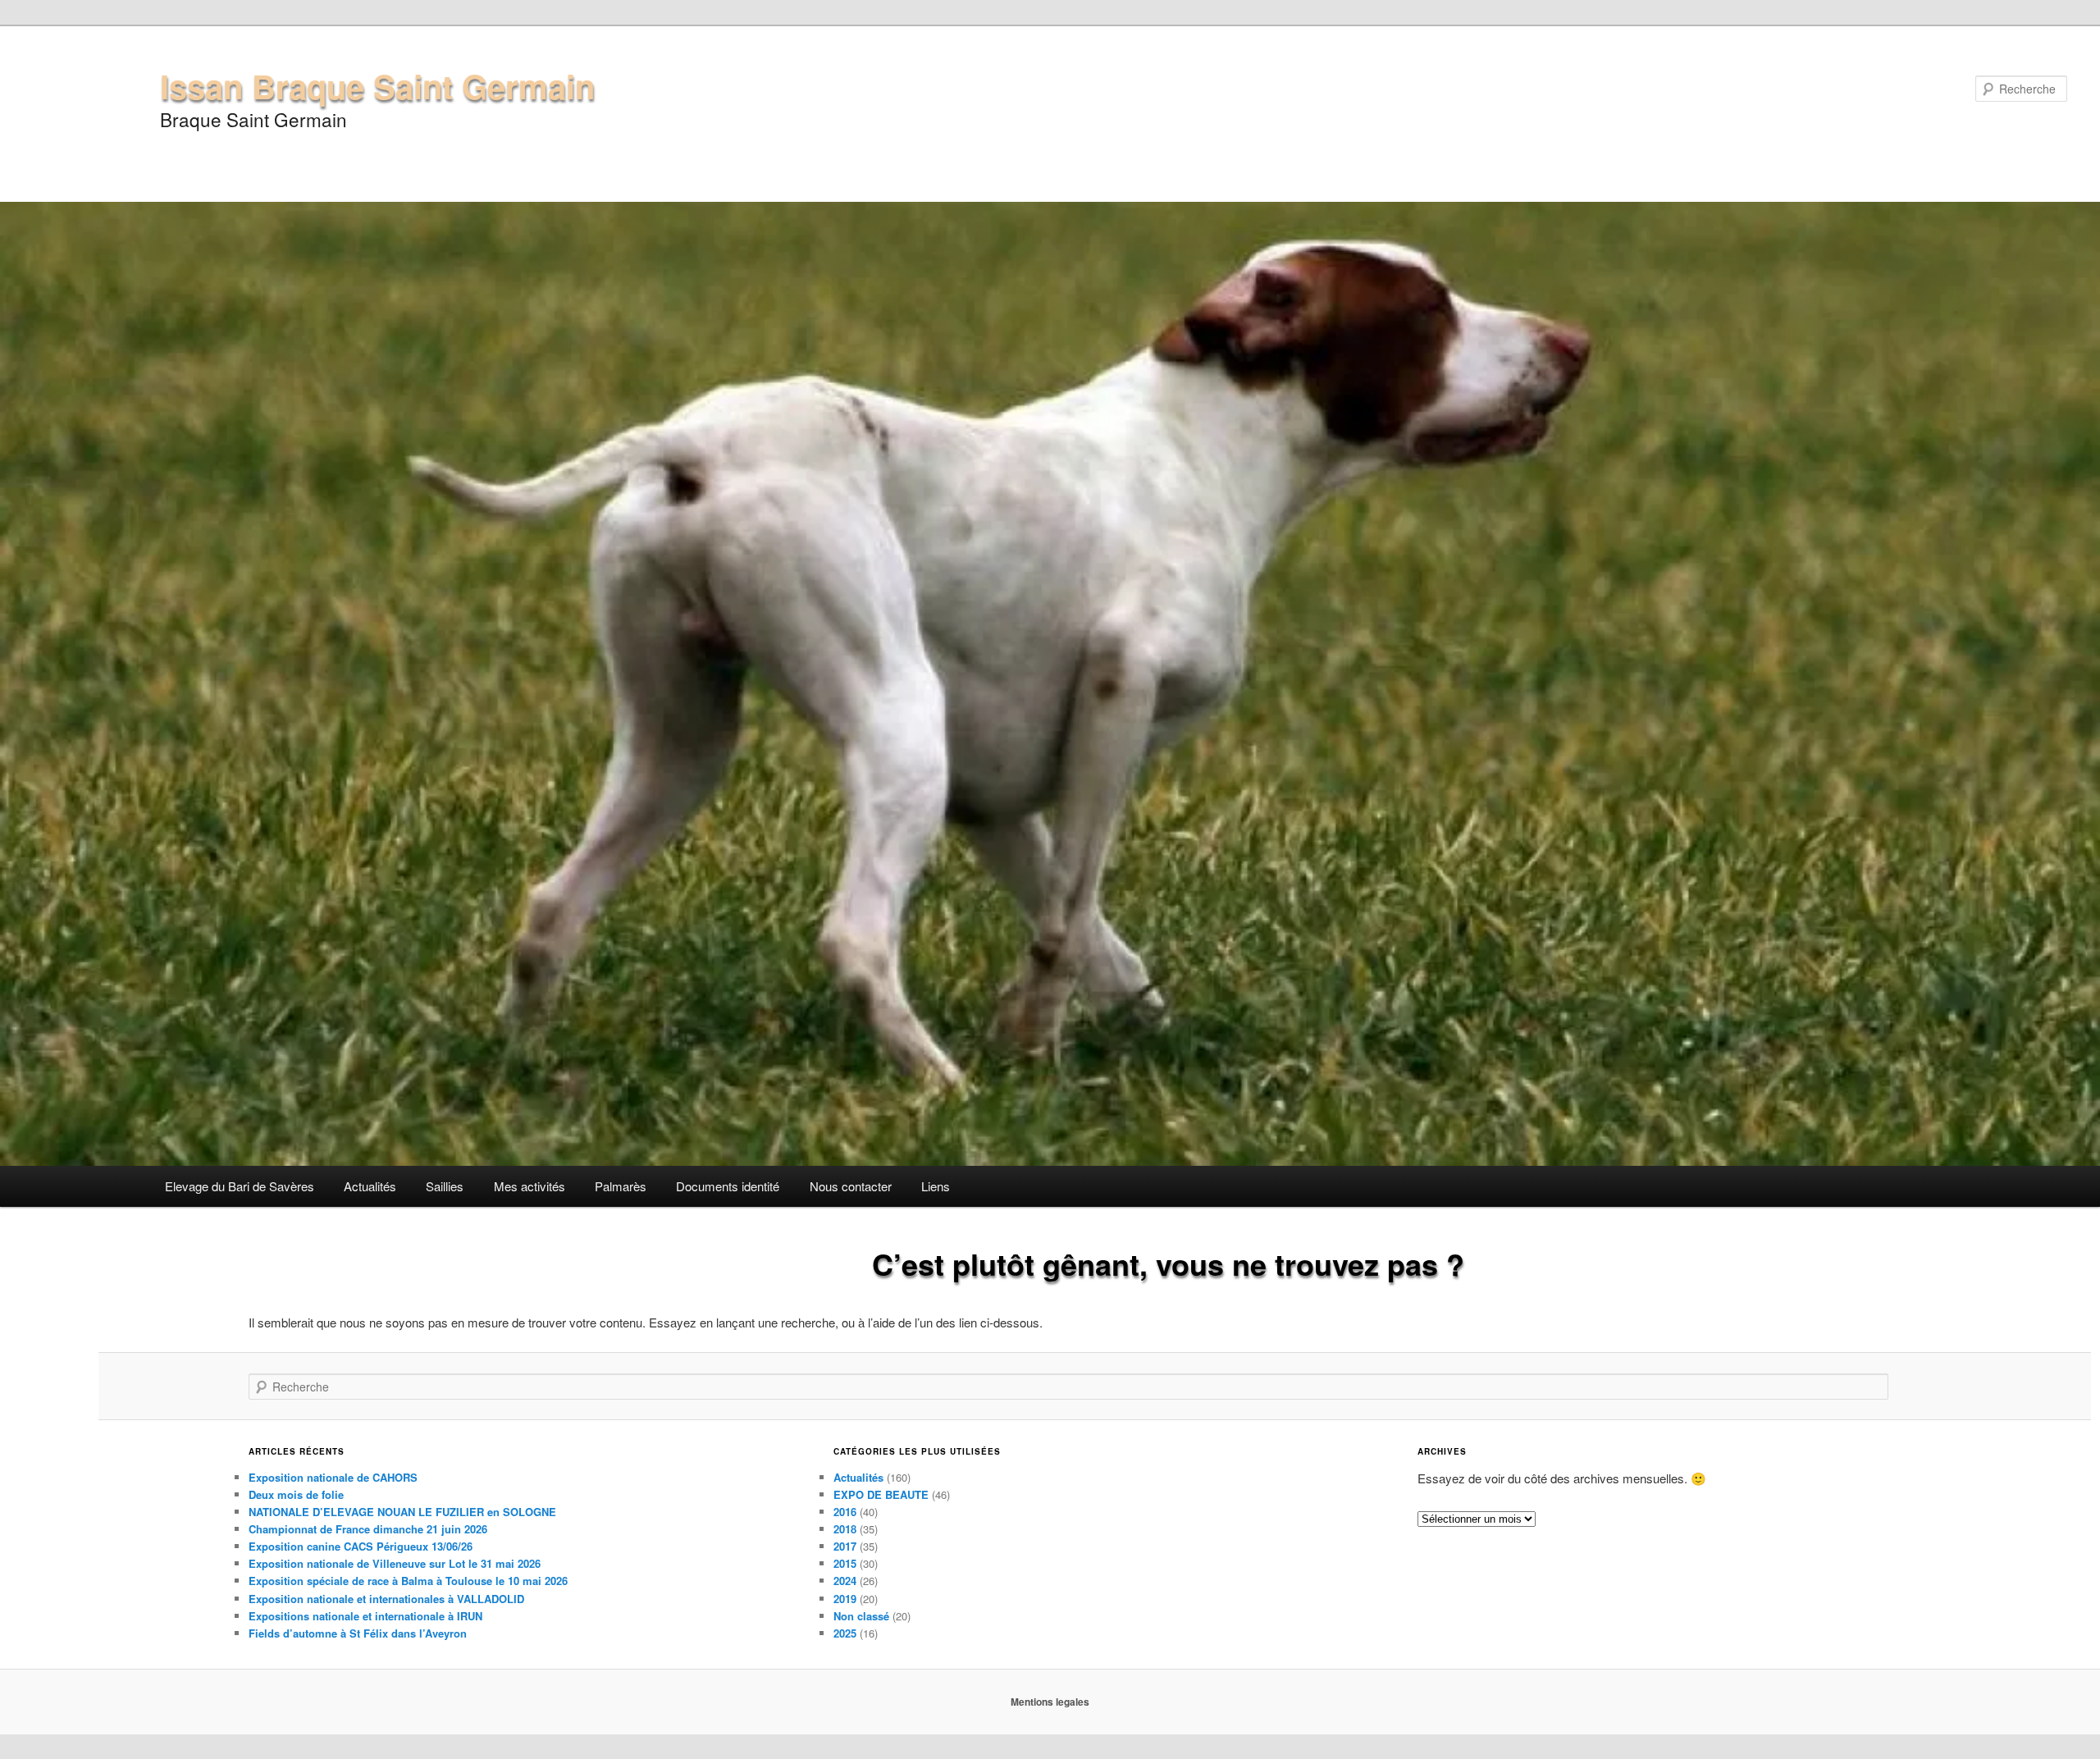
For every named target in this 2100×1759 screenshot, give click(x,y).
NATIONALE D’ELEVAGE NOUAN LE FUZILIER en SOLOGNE (402, 1512)
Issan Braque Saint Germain (377, 86)
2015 (845, 1563)
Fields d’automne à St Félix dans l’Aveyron (358, 1633)
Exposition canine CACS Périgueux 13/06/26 (361, 1546)
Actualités (370, 1186)
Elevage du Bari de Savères (240, 1186)
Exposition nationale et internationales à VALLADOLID (386, 1599)
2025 (845, 1633)
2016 (845, 1512)
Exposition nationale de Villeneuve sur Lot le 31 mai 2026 (395, 1563)
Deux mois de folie (296, 1494)
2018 (845, 1529)
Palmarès (621, 1186)
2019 (845, 1599)
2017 (845, 1546)
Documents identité (728, 1186)
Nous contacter (851, 1186)
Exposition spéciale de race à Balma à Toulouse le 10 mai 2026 (408, 1581)
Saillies (445, 1186)
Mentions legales (1050, 1702)
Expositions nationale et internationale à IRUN (365, 1616)
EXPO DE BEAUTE (881, 1494)
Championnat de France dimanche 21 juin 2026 (368, 1529)
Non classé (861, 1616)
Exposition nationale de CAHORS (333, 1477)
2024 (845, 1581)
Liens (936, 1186)
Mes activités (530, 1186)
